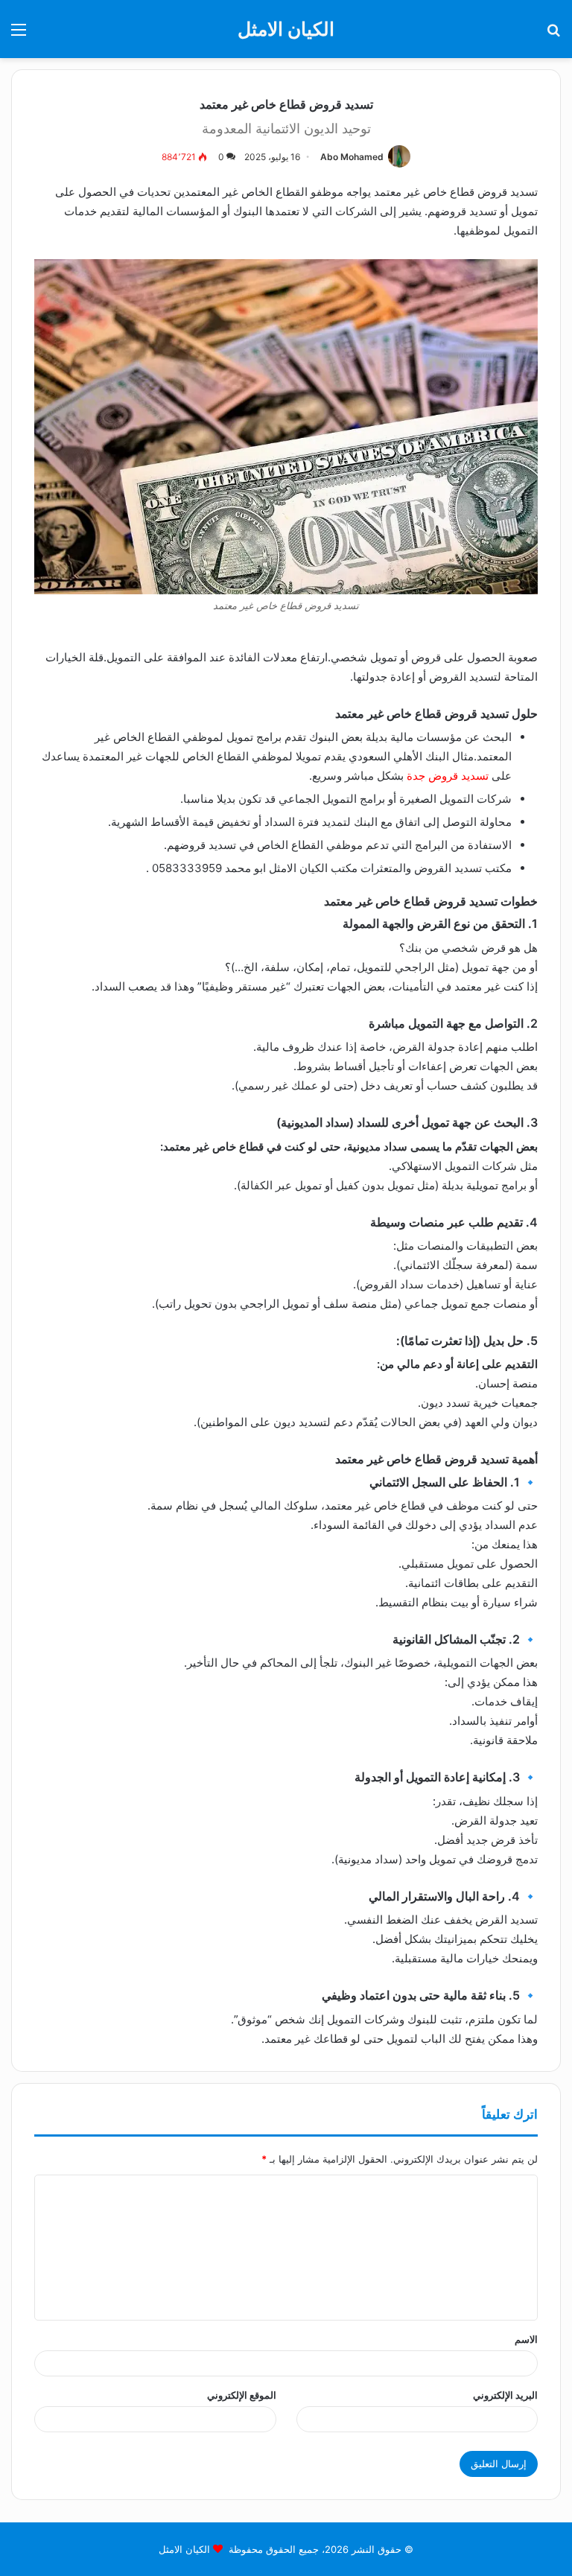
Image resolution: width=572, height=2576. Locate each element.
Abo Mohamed (352, 157)
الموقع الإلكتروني (242, 2395)
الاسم (526, 2339)
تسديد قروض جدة (448, 776)
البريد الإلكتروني (505, 2395)
